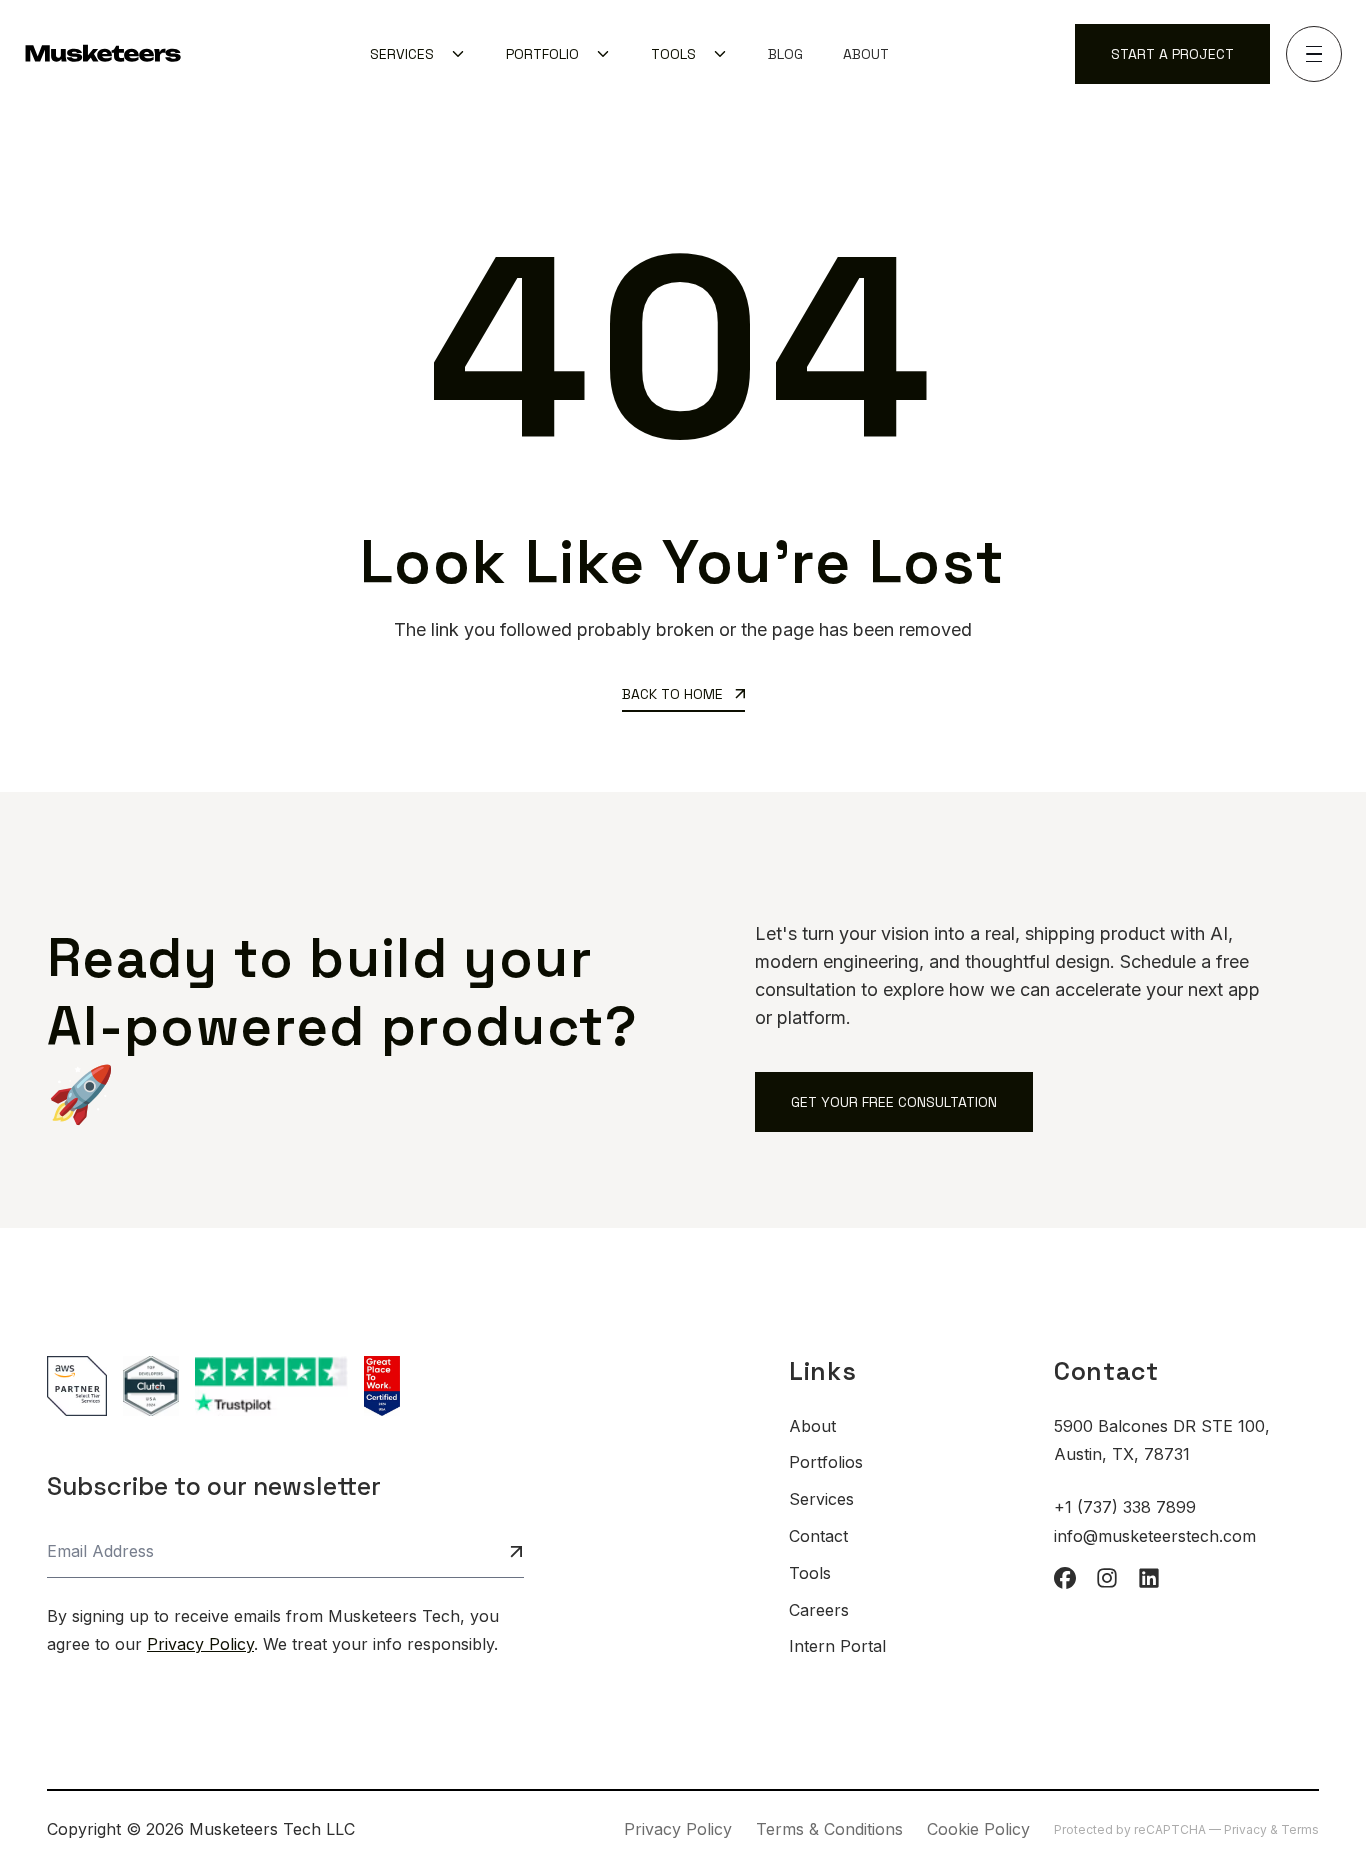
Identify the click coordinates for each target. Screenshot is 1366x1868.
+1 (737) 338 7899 (1125, 1507)
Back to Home (674, 694)
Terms (1300, 1829)
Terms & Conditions (829, 1829)
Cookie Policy (978, 1829)
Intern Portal (837, 1646)
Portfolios (826, 1462)
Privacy (1247, 1829)
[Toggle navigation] (1314, 54)
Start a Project (1172, 54)
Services (821, 1499)
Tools (810, 1573)
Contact (818, 1536)
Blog (785, 54)
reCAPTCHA (1171, 1829)
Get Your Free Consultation (894, 1102)
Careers (819, 1610)
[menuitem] (418, 54)
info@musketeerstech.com (1155, 1536)
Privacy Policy (200, 1644)
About (866, 54)
